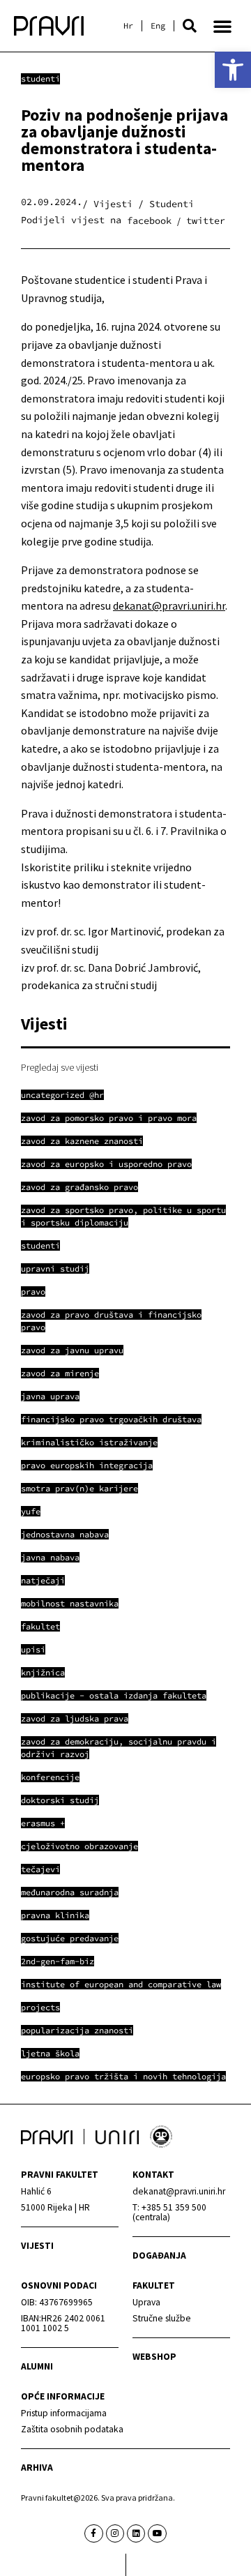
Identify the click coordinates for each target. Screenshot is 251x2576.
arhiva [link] (37, 2468)
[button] (190, 26)
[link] (233, 70)
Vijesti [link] (37, 2246)
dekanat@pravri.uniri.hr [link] (169, 605)
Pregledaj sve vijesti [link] (60, 1067)
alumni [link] (37, 2366)
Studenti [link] (40, 78)
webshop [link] (154, 2357)
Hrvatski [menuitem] (128, 26)
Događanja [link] (159, 2255)
